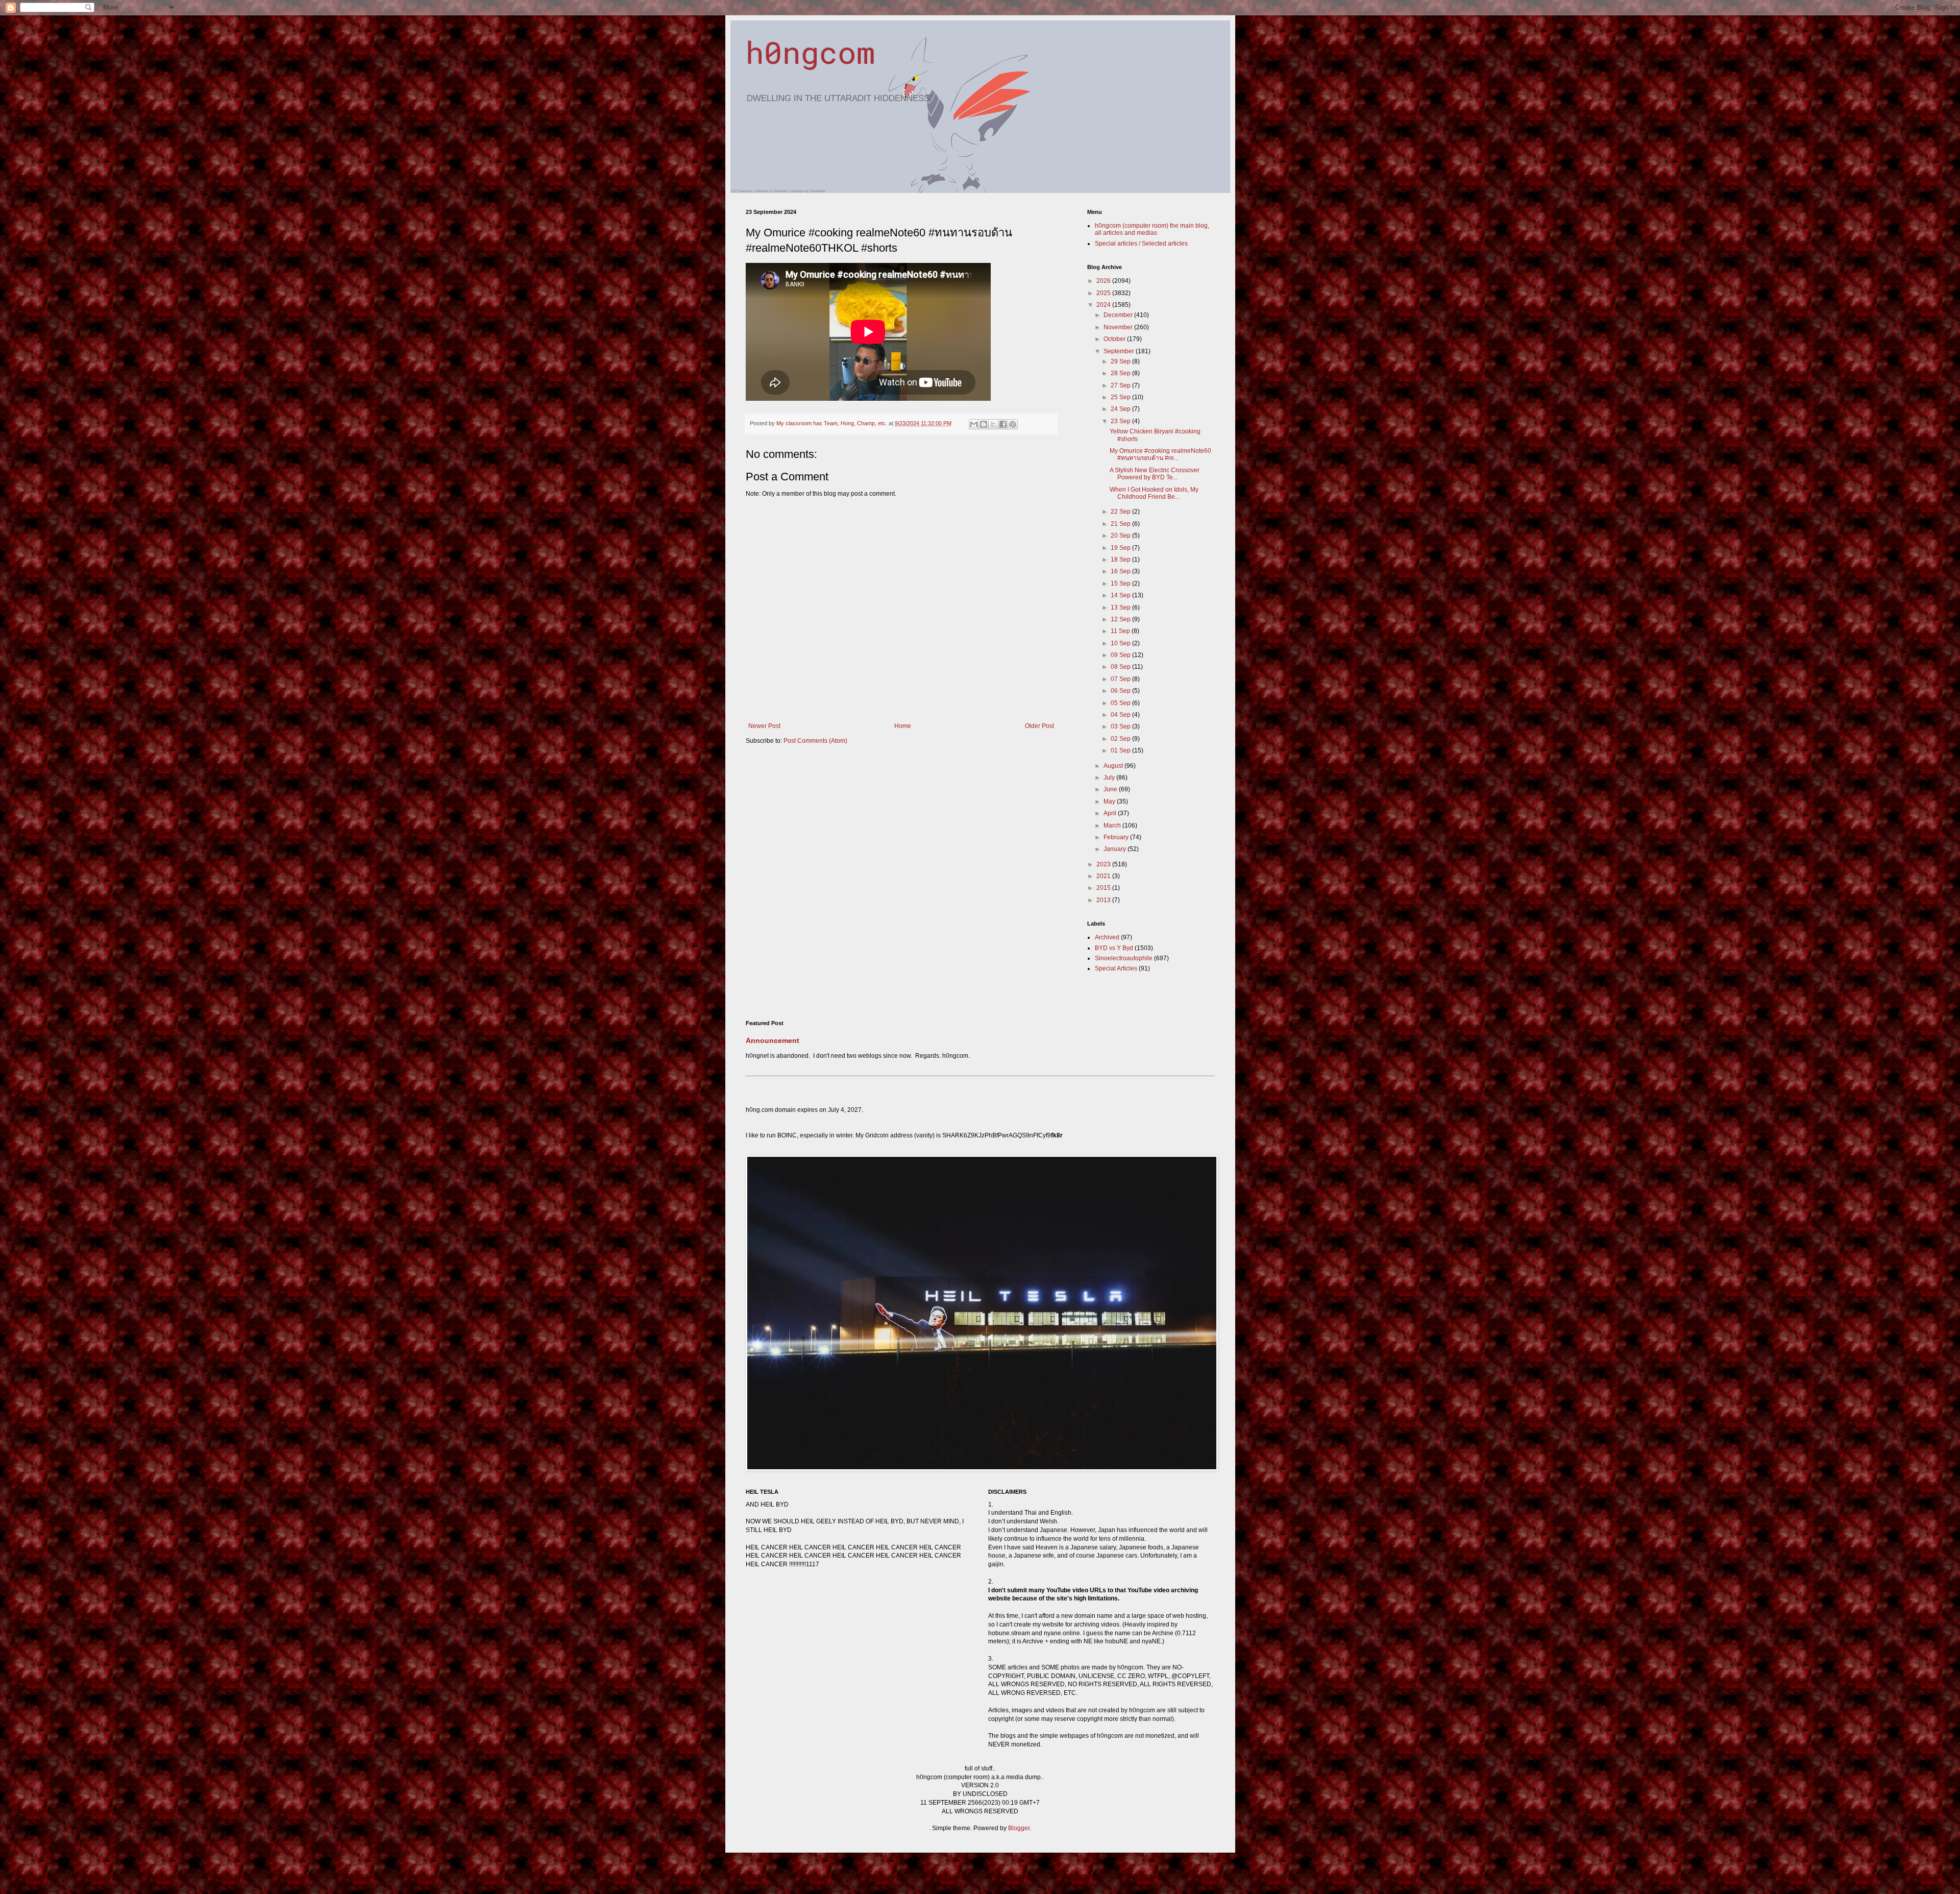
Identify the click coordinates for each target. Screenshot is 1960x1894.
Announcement (773, 1040)
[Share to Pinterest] (1013, 424)
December (1119, 315)
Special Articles (1116, 968)
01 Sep (1121, 750)
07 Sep (1121, 679)
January (1116, 849)
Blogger (1019, 1828)
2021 (1104, 876)
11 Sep (1121, 631)
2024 (1104, 305)
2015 (1104, 888)
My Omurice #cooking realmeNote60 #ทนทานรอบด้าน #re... (1160, 454)
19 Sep (1121, 548)
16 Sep (1121, 571)
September (1120, 351)
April (1111, 813)
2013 (1104, 900)
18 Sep (1121, 560)
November (1119, 327)
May (1110, 802)
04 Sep (1121, 715)
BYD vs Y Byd (1114, 948)
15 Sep (1121, 584)
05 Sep (1121, 703)
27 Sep (1121, 385)
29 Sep (1121, 361)
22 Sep (1121, 512)
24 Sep (1121, 409)
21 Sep (1121, 524)
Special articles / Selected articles (1141, 244)
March (1113, 825)
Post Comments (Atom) (815, 741)
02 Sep (1121, 739)
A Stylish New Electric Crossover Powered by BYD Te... (1155, 474)
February (1117, 837)
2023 (1104, 864)
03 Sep (1121, 726)
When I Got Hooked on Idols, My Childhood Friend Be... (1154, 493)
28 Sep (1121, 373)
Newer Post (764, 726)
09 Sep (1121, 655)
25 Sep (1121, 397)
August (1114, 766)
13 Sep (1121, 608)
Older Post (1039, 726)
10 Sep (1121, 643)
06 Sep (1121, 691)
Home (903, 726)
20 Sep (1121, 536)
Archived (1107, 937)
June (1111, 789)
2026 (1104, 281)
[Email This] (974, 424)
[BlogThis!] (984, 424)
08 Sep (1121, 667)
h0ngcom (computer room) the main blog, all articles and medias (1152, 229)
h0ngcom (810, 52)
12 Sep (1121, 619)
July (1110, 778)
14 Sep (1121, 595)
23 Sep (1121, 421)
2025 (1104, 293)
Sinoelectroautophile (1124, 958)
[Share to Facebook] (1003, 424)
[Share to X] (993, 424)
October (1115, 339)
